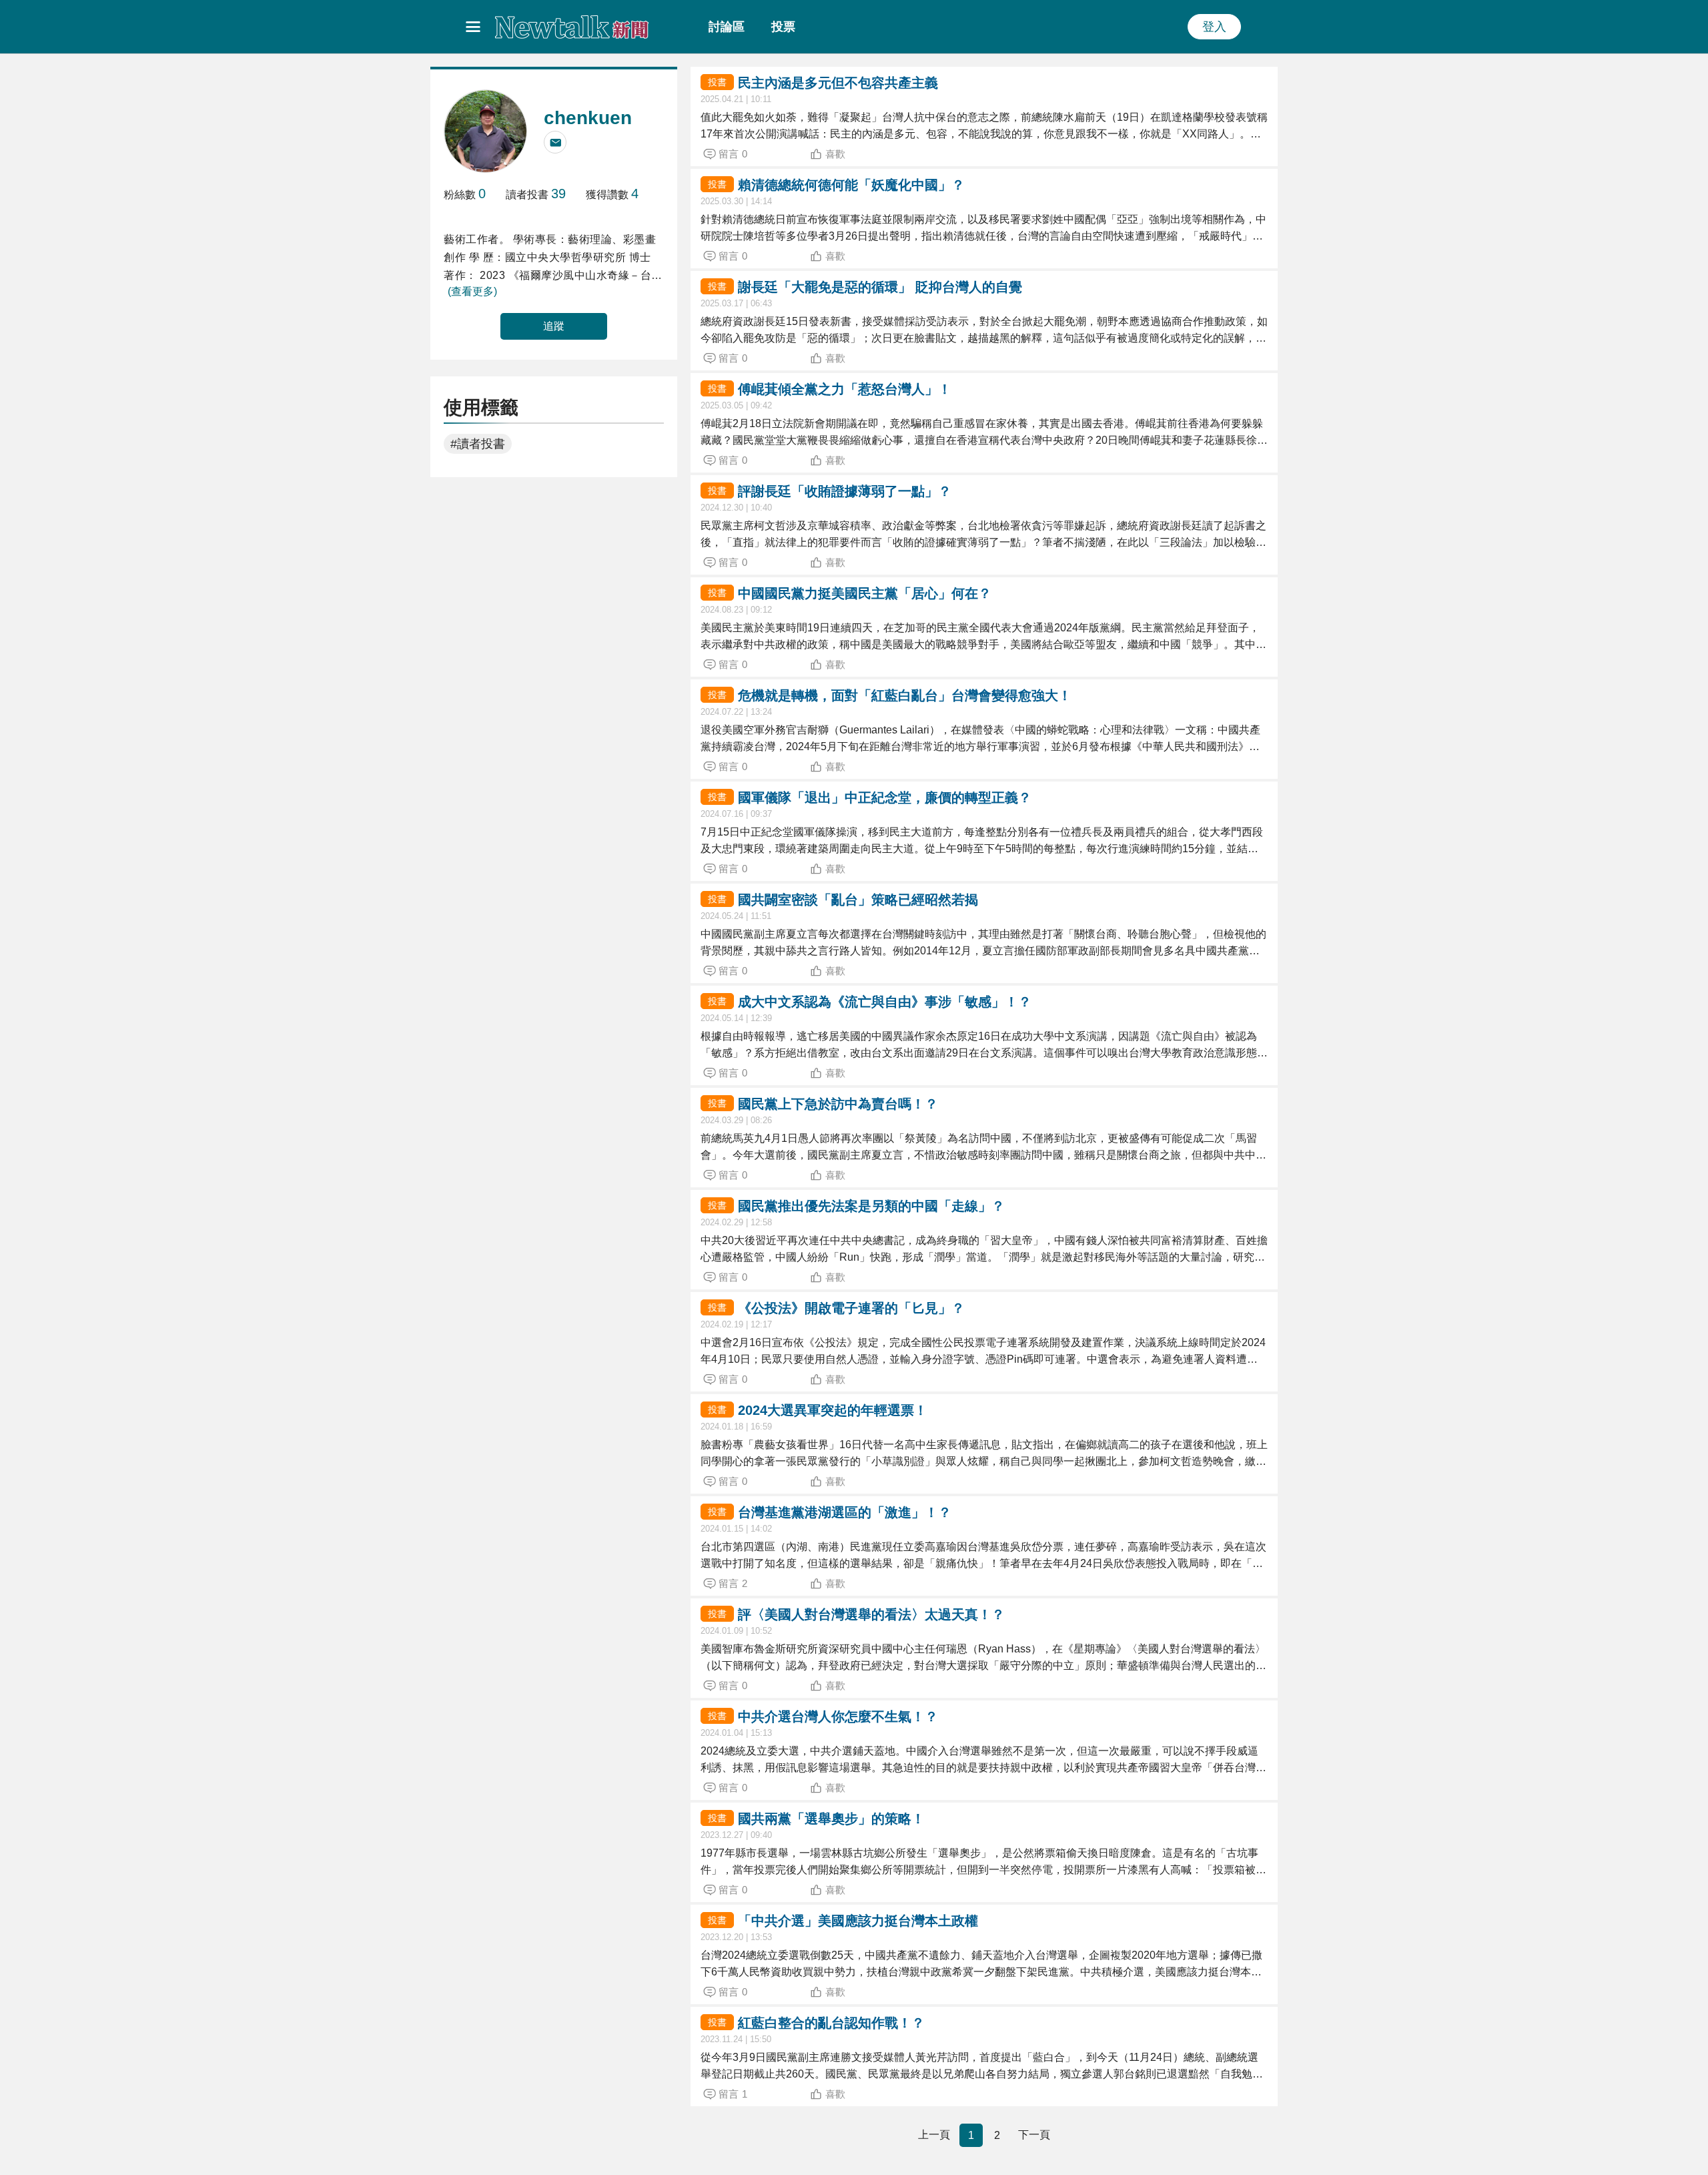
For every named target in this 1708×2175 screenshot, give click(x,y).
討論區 (727, 27)
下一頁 (1034, 2135)
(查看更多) (472, 291)
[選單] (473, 27)
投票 (783, 27)
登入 (1214, 27)
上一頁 (934, 2135)
